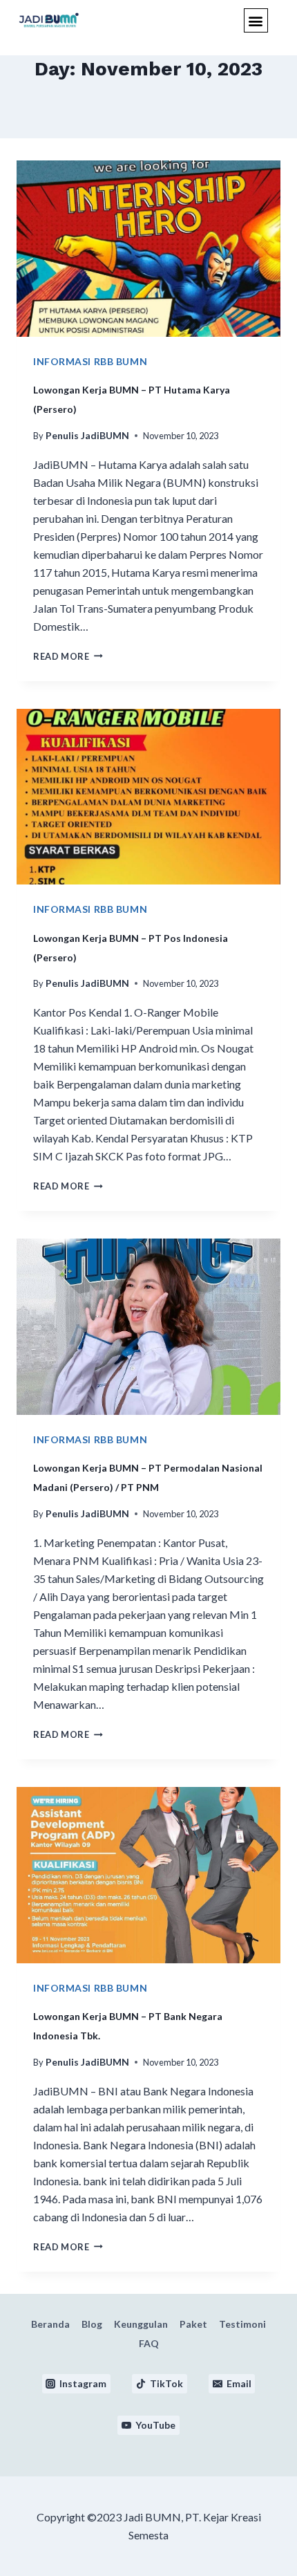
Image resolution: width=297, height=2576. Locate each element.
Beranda (50, 2324)
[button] (256, 20)
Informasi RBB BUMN (90, 361)
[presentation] (148, 249)
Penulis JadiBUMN (87, 435)
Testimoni (242, 2324)
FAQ (149, 2343)
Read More (68, 656)
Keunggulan (141, 2324)
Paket (193, 2324)
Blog (92, 2324)
